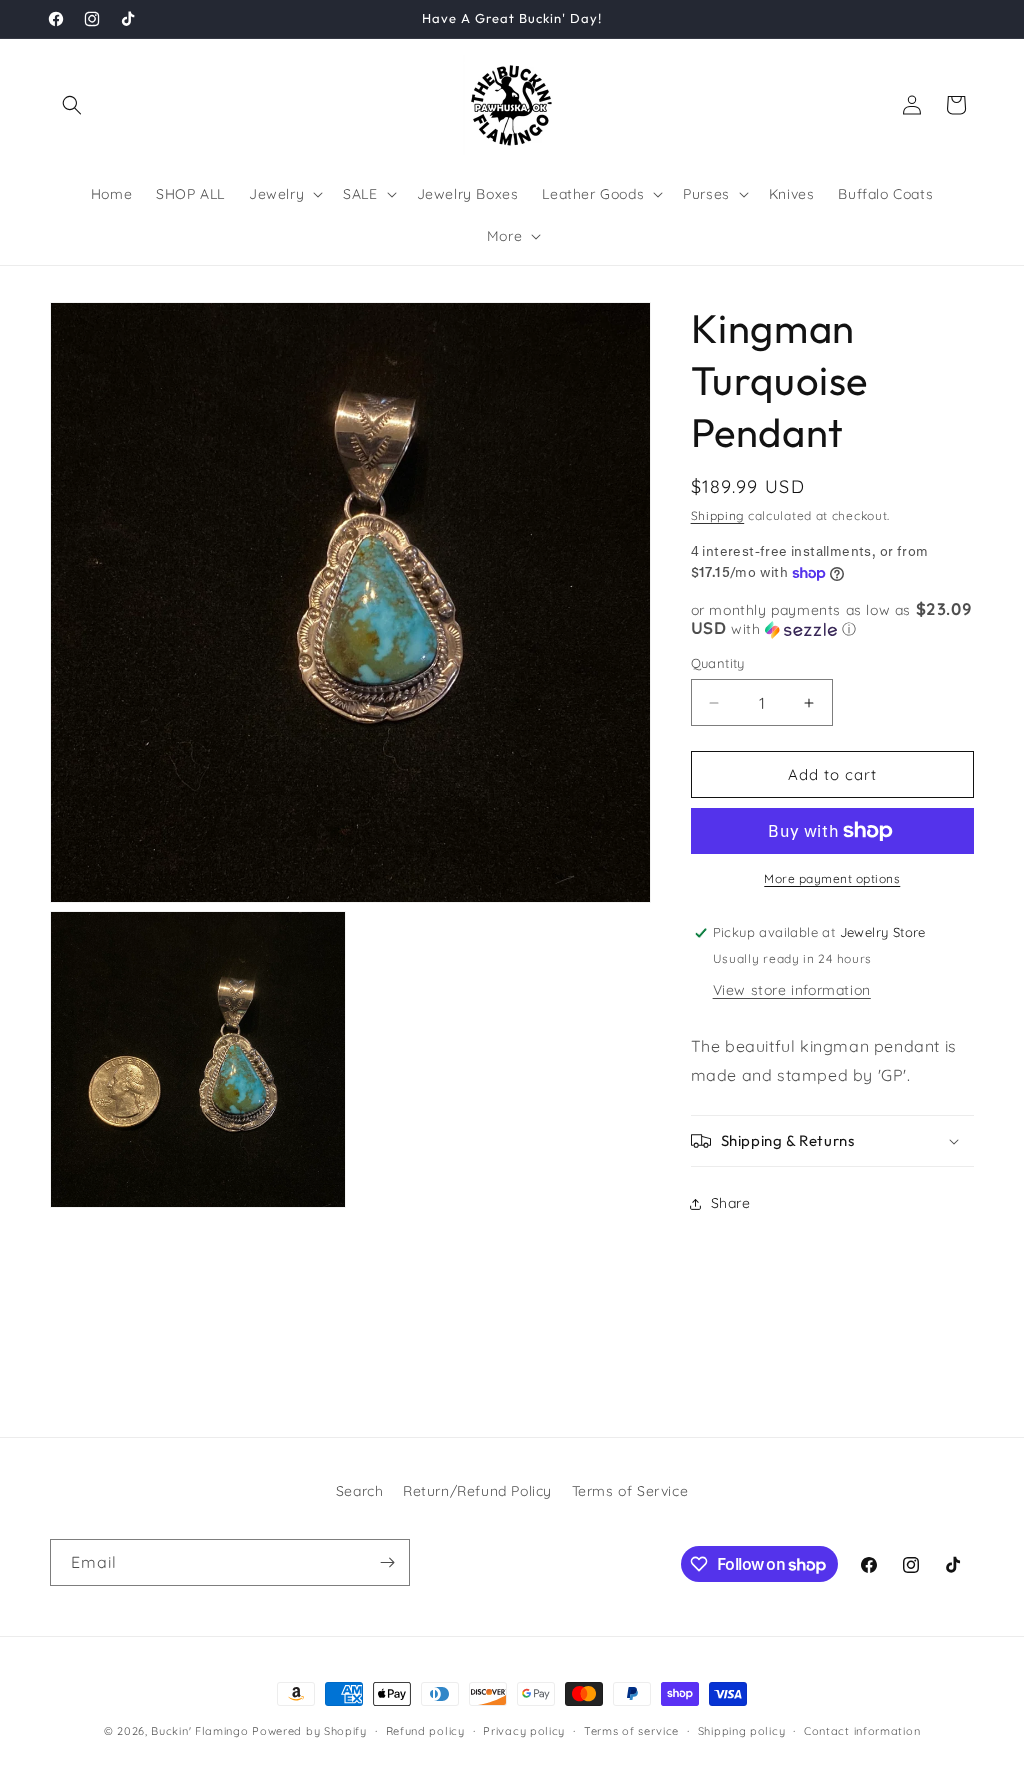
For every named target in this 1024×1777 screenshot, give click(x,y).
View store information (792, 990)
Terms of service (631, 1731)
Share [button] (731, 1203)
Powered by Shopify (309, 1731)
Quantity (718, 663)
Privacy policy (524, 1731)
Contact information (862, 1731)
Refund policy (425, 1731)
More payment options (832, 878)
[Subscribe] (387, 1562)
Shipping (718, 515)
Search (360, 1491)
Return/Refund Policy (477, 1491)
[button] (72, 105)
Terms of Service (630, 1491)
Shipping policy (742, 1731)
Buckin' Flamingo (199, 1731)
